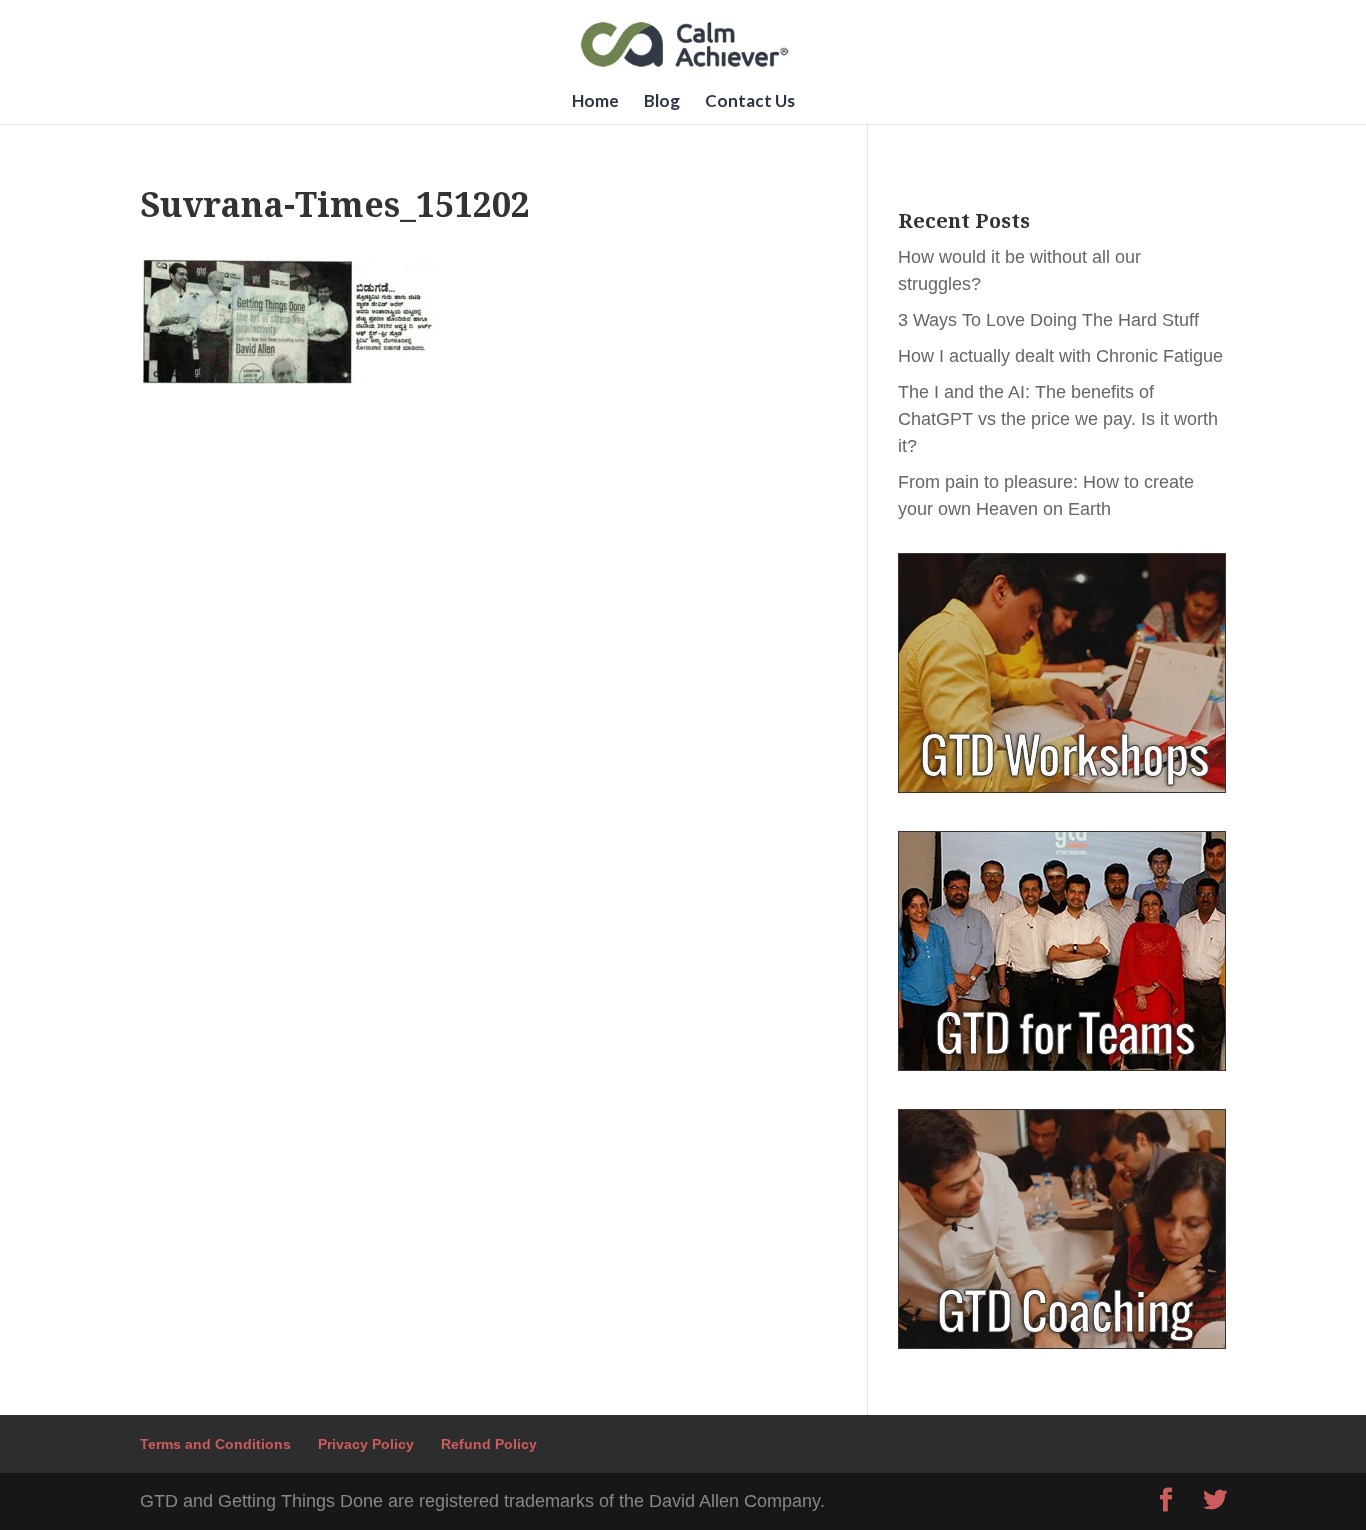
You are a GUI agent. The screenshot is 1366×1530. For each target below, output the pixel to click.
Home (595, 102)
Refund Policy (489, 1444)
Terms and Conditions (215, 1444)
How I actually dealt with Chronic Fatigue (1060, 356)
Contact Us (750, 102)
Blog (662, 102)
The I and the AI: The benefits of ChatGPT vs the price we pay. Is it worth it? (1058, 419)
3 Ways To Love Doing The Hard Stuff (1048, 320)
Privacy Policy (366, 1444)
